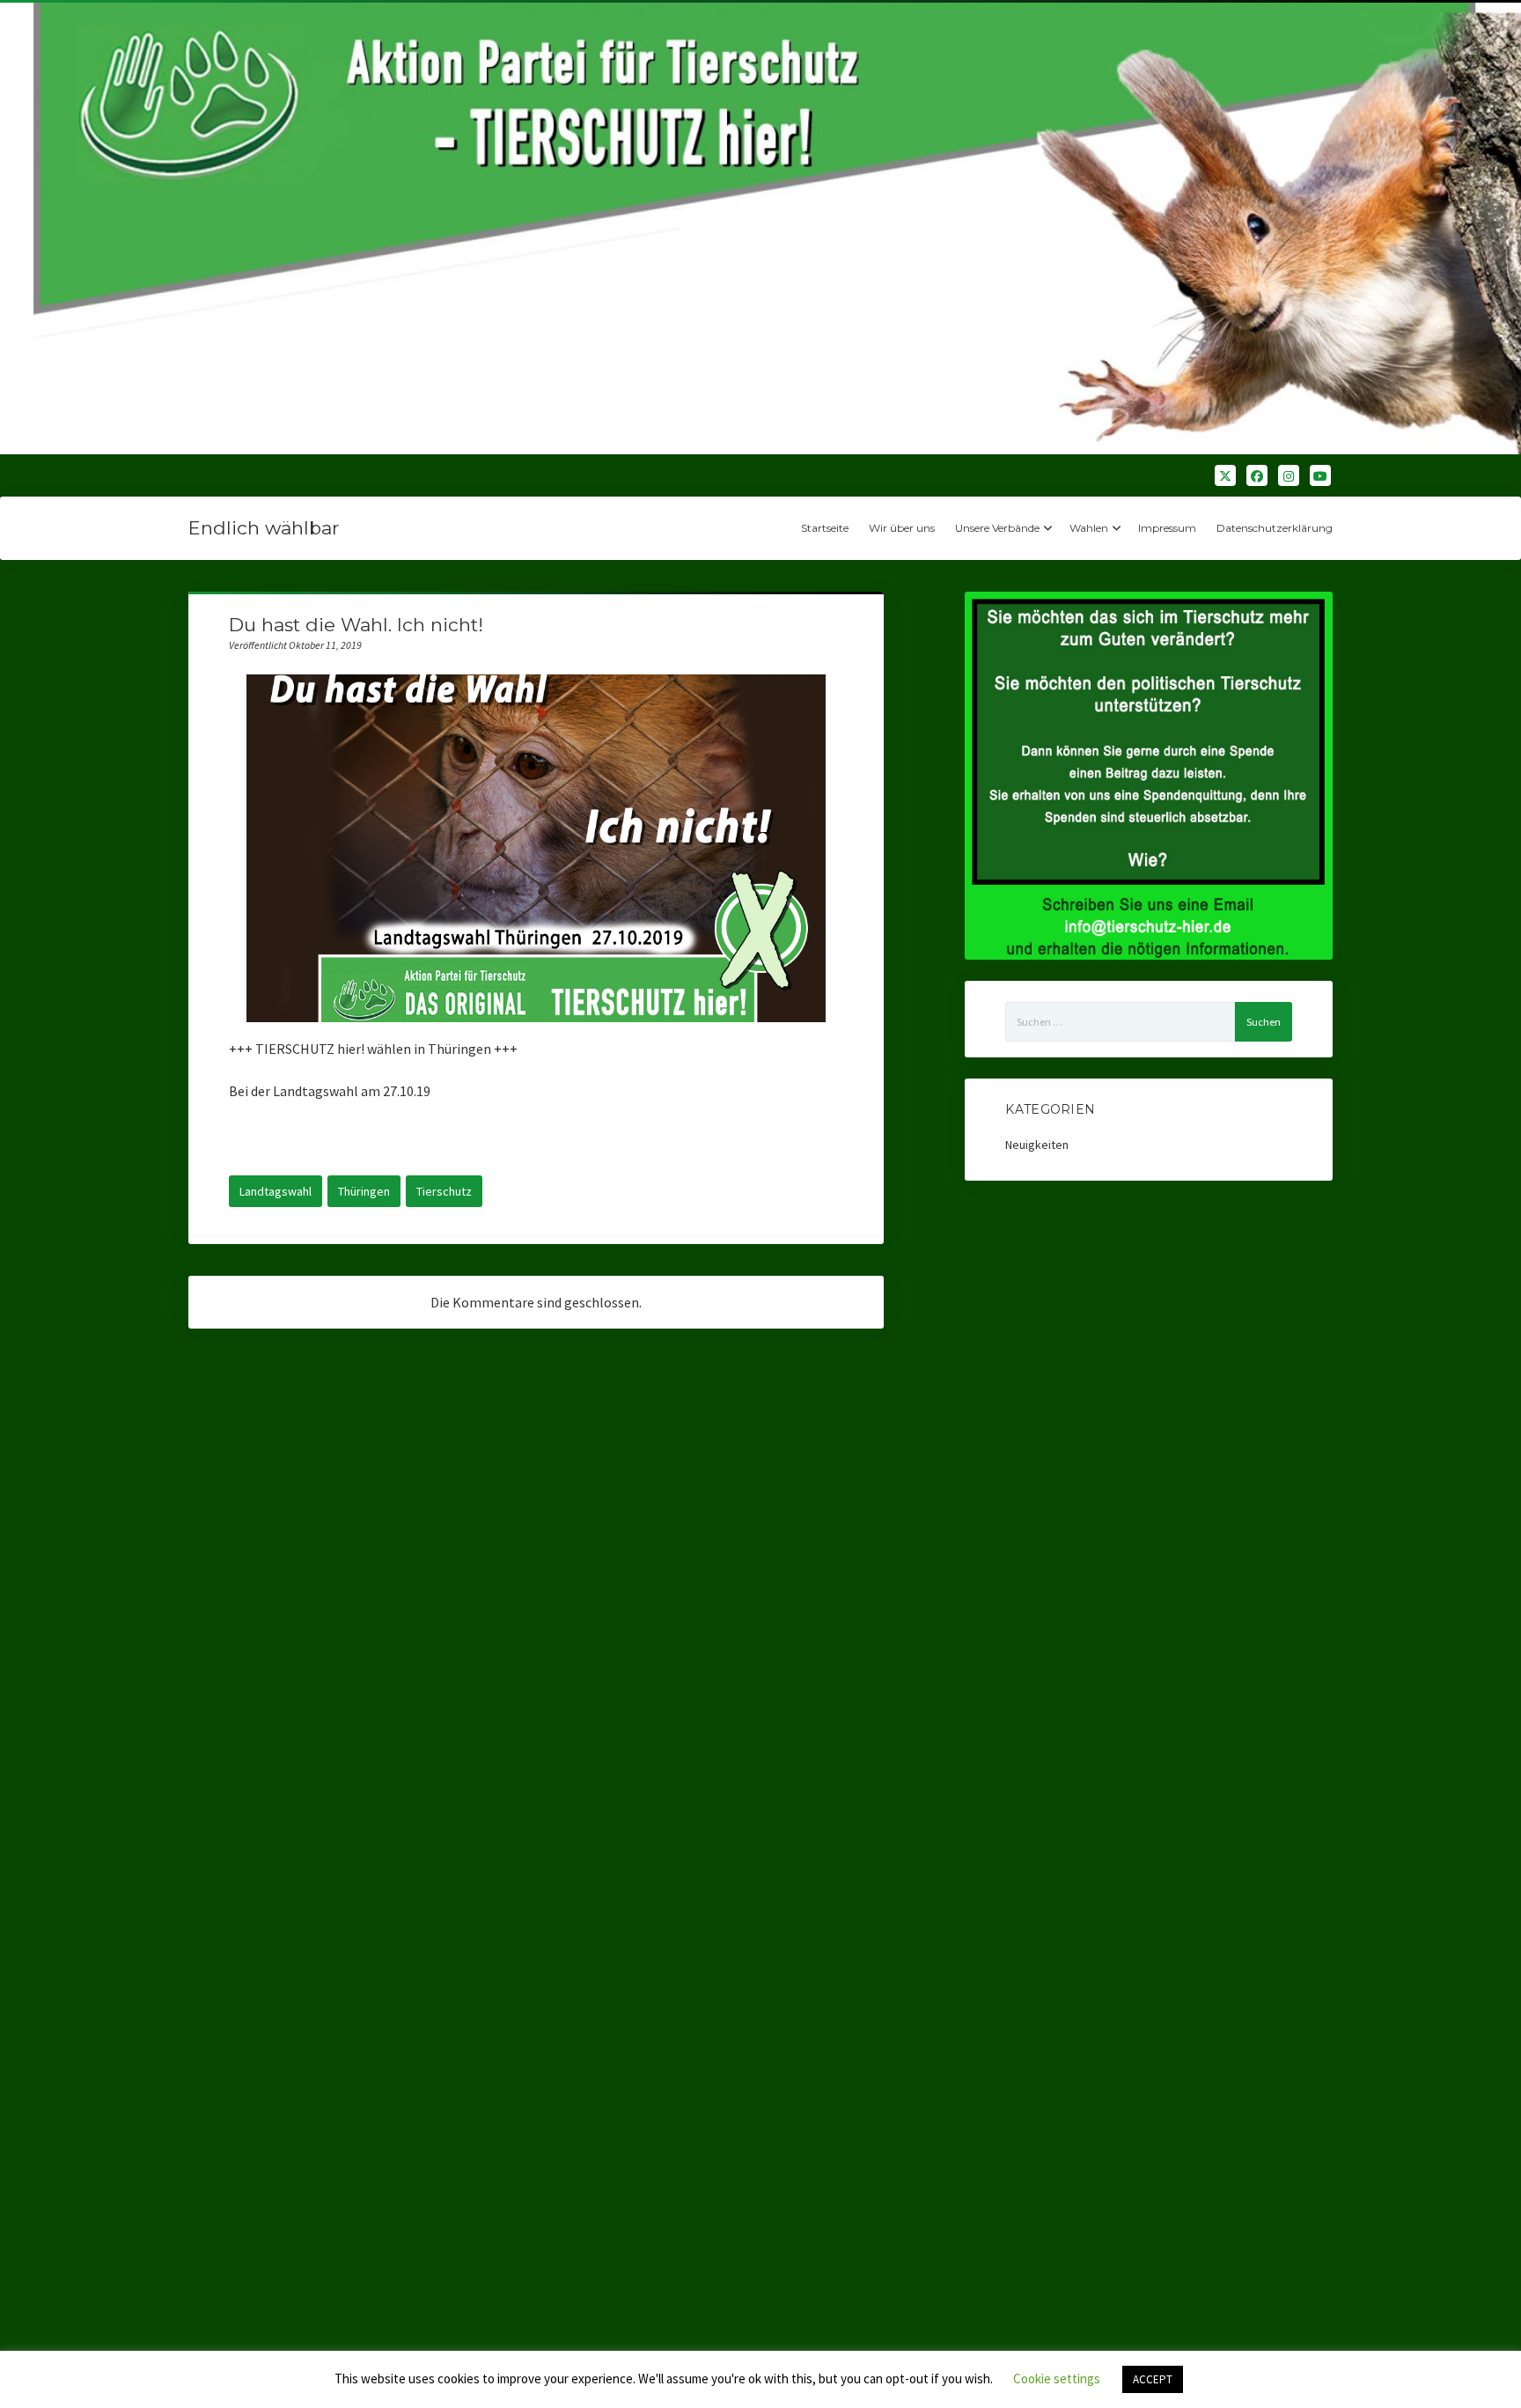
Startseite (825, 528)
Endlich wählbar (264, 528)
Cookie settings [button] (1057, 2379)
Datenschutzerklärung (1275, 528)
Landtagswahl (276, 1191)
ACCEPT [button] (1153, 2379)
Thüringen (364, 1191)
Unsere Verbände (997, 528)
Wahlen (1089, 528)
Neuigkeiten (1037, 1145)
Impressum (1167, 528)
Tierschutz (444, 1191)
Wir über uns (902, 528)
